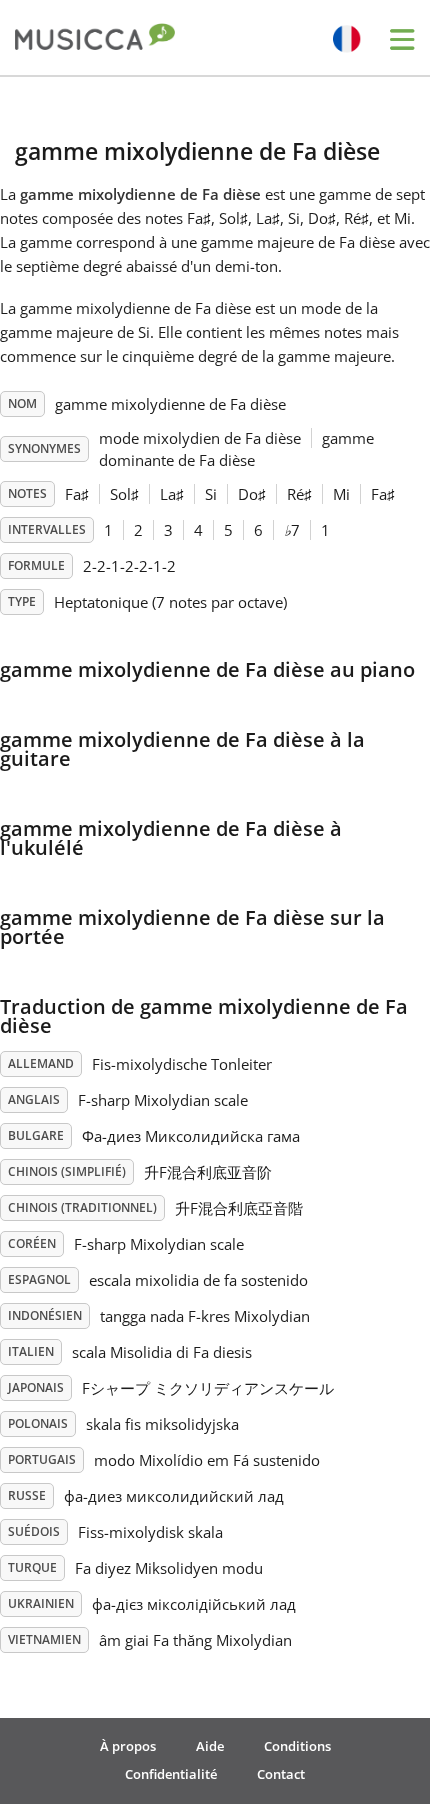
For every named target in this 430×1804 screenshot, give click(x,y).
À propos (128, 1746)
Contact (281, 1774)
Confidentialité (171, 1774)
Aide (210, 1746)
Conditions (297, 1746)
